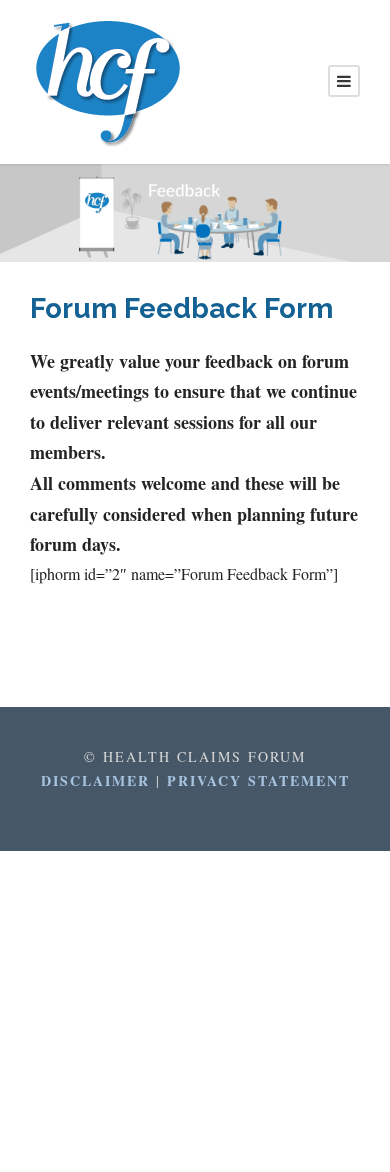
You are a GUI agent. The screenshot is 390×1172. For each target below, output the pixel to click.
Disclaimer (98, 780)
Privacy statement (258, 780)
